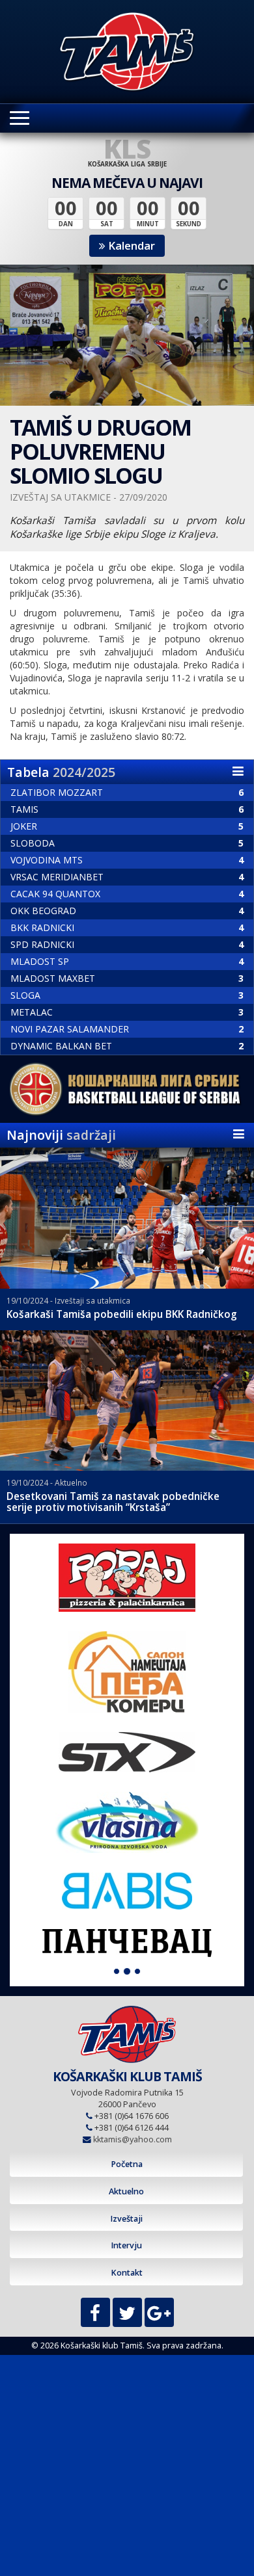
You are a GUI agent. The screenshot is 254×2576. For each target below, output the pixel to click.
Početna (127, 2164)
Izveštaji (126, 2219)
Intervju (126, 2245)
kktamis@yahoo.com (133, 2139)
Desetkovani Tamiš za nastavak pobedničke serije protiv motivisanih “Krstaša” (113, 1502)
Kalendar (130, 245)
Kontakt (127, 2273)
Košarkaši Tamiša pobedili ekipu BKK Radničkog (122, 1314)
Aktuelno (126, 2191)
